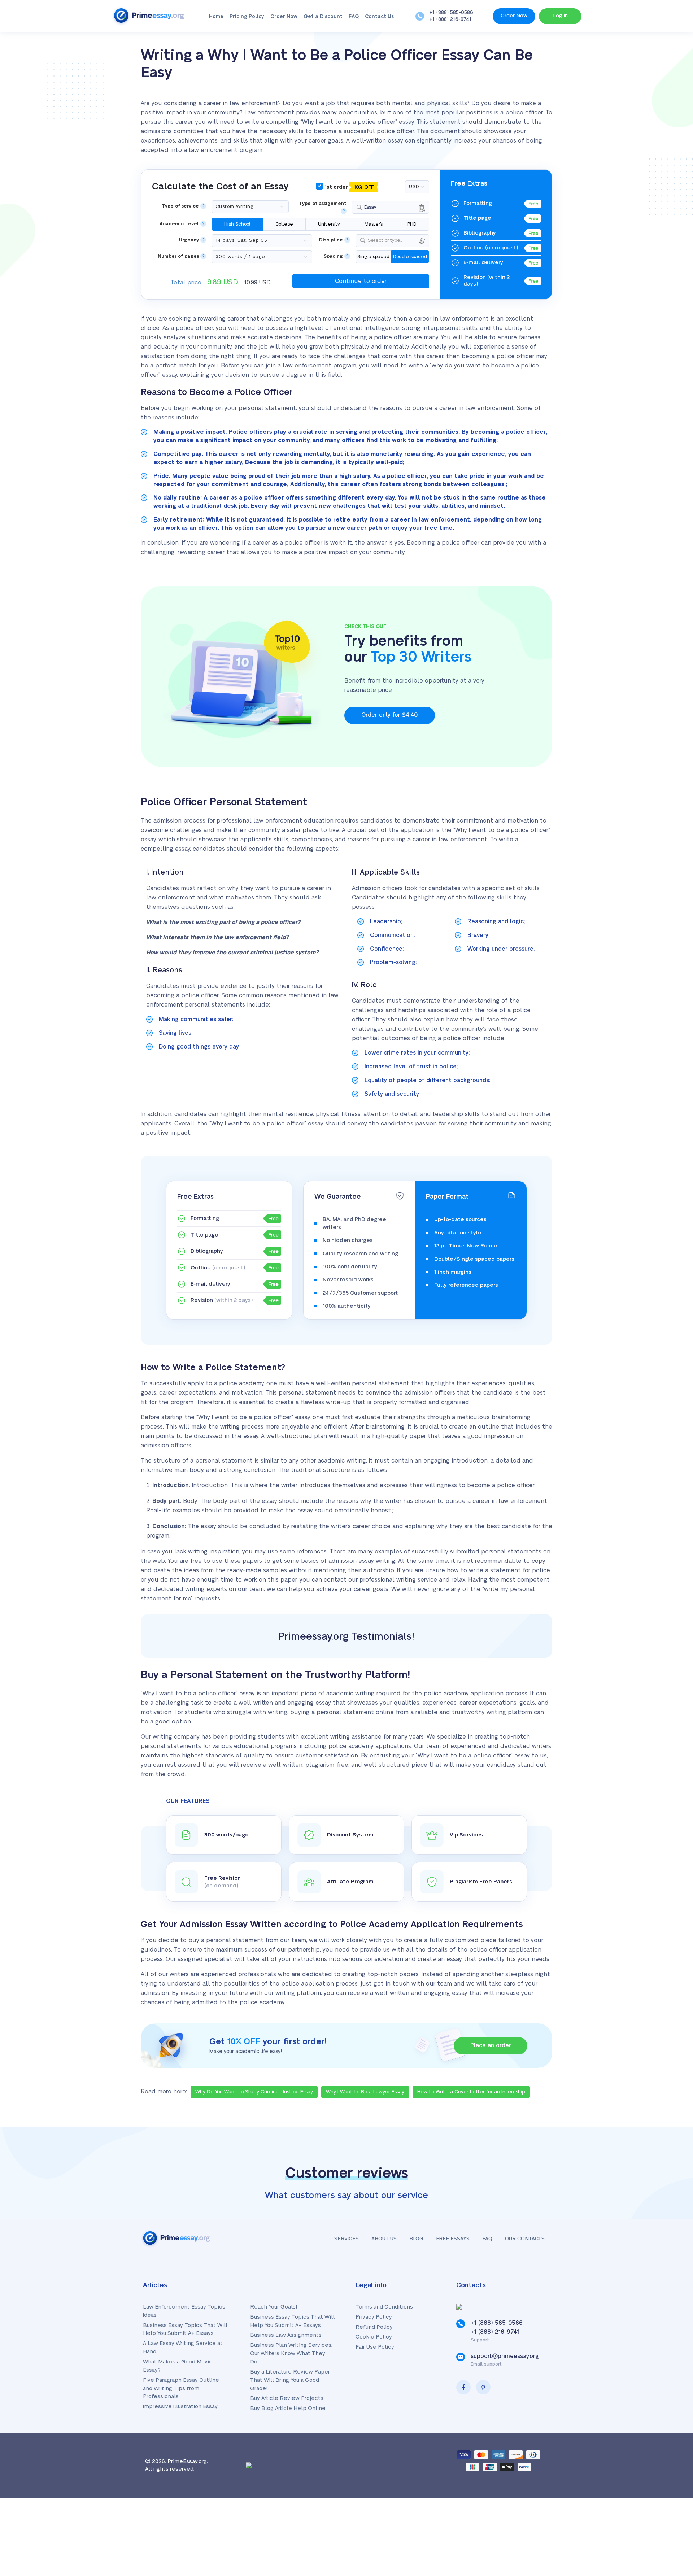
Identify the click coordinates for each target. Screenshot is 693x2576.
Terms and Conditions (384, 2307)
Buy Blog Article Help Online (288, 2408)
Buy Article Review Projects (287, 2398)
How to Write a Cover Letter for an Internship (471, 2092)
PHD (412, 224)
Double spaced (410, 257)
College (284, 224)
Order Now (284, 17)
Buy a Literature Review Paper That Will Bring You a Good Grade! (290, 2380)
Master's (374, 224)
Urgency (189, 240)
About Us (384, 2239)
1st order (348, 187)
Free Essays (453, 2239)
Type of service (180, 206)
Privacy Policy (374, 2317)
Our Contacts (525, 2239)
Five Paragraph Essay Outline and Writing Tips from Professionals (181, 2388)
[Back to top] (671, 2500)
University (329, 224)
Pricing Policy (247, 17)
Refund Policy (374, 2327)
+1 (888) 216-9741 (450, 19)
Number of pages (178, 256)
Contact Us (379, 17)
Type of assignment (323, 204)
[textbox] (397, 241)
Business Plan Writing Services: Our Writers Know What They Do (291, 2353)
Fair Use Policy (375, 2347)
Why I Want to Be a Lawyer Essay (365, 2092)
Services (346, 2239)
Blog (416, 2239)
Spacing (333, 256)
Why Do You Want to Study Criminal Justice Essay (254, 2092)
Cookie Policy (374, 2337)
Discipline (331, 240)
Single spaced (373, 257)
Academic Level (179, 224)
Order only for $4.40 (389, 715)
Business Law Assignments (286, 2335)
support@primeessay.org (505, 2356)
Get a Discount (323, 17)
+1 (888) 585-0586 (451, 13)
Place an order (491, 2045)
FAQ (354, 17)
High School (237, 224)
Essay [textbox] (370, 207)
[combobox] (391, 207)
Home (216, 17)
